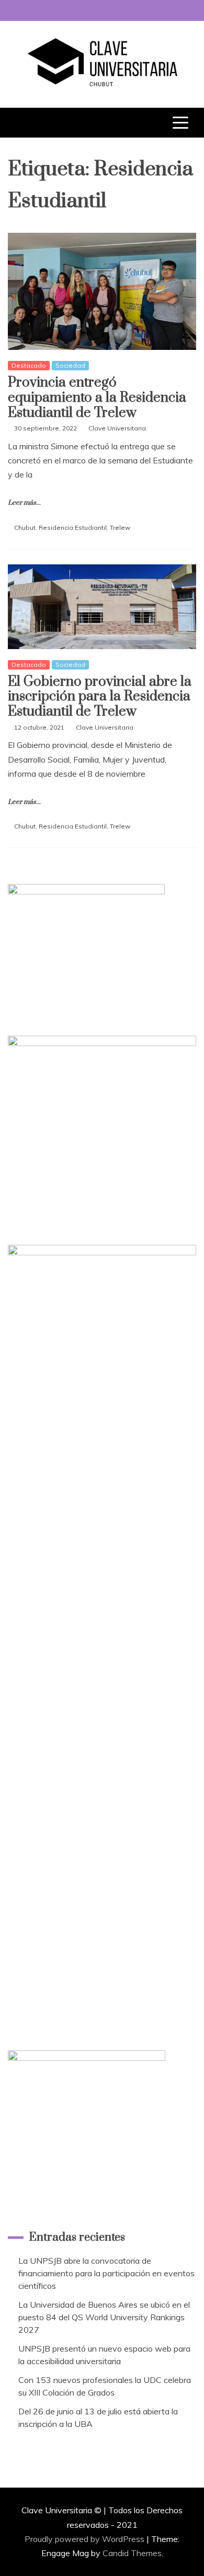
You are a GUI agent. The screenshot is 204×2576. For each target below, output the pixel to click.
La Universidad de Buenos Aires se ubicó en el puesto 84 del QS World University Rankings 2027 (104, 2317)
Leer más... (24, 503)
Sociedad (70, 365)
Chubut (25, 527)
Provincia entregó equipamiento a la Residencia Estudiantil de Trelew (97, 398)
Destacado (29, 365)
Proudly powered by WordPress (86, 2539)
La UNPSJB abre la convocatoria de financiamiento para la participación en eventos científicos (106, 2273)
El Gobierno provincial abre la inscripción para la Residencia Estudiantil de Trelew (100, 697)
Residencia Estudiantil (73, 527)
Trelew (120, 527)
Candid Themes (132, 2553)
